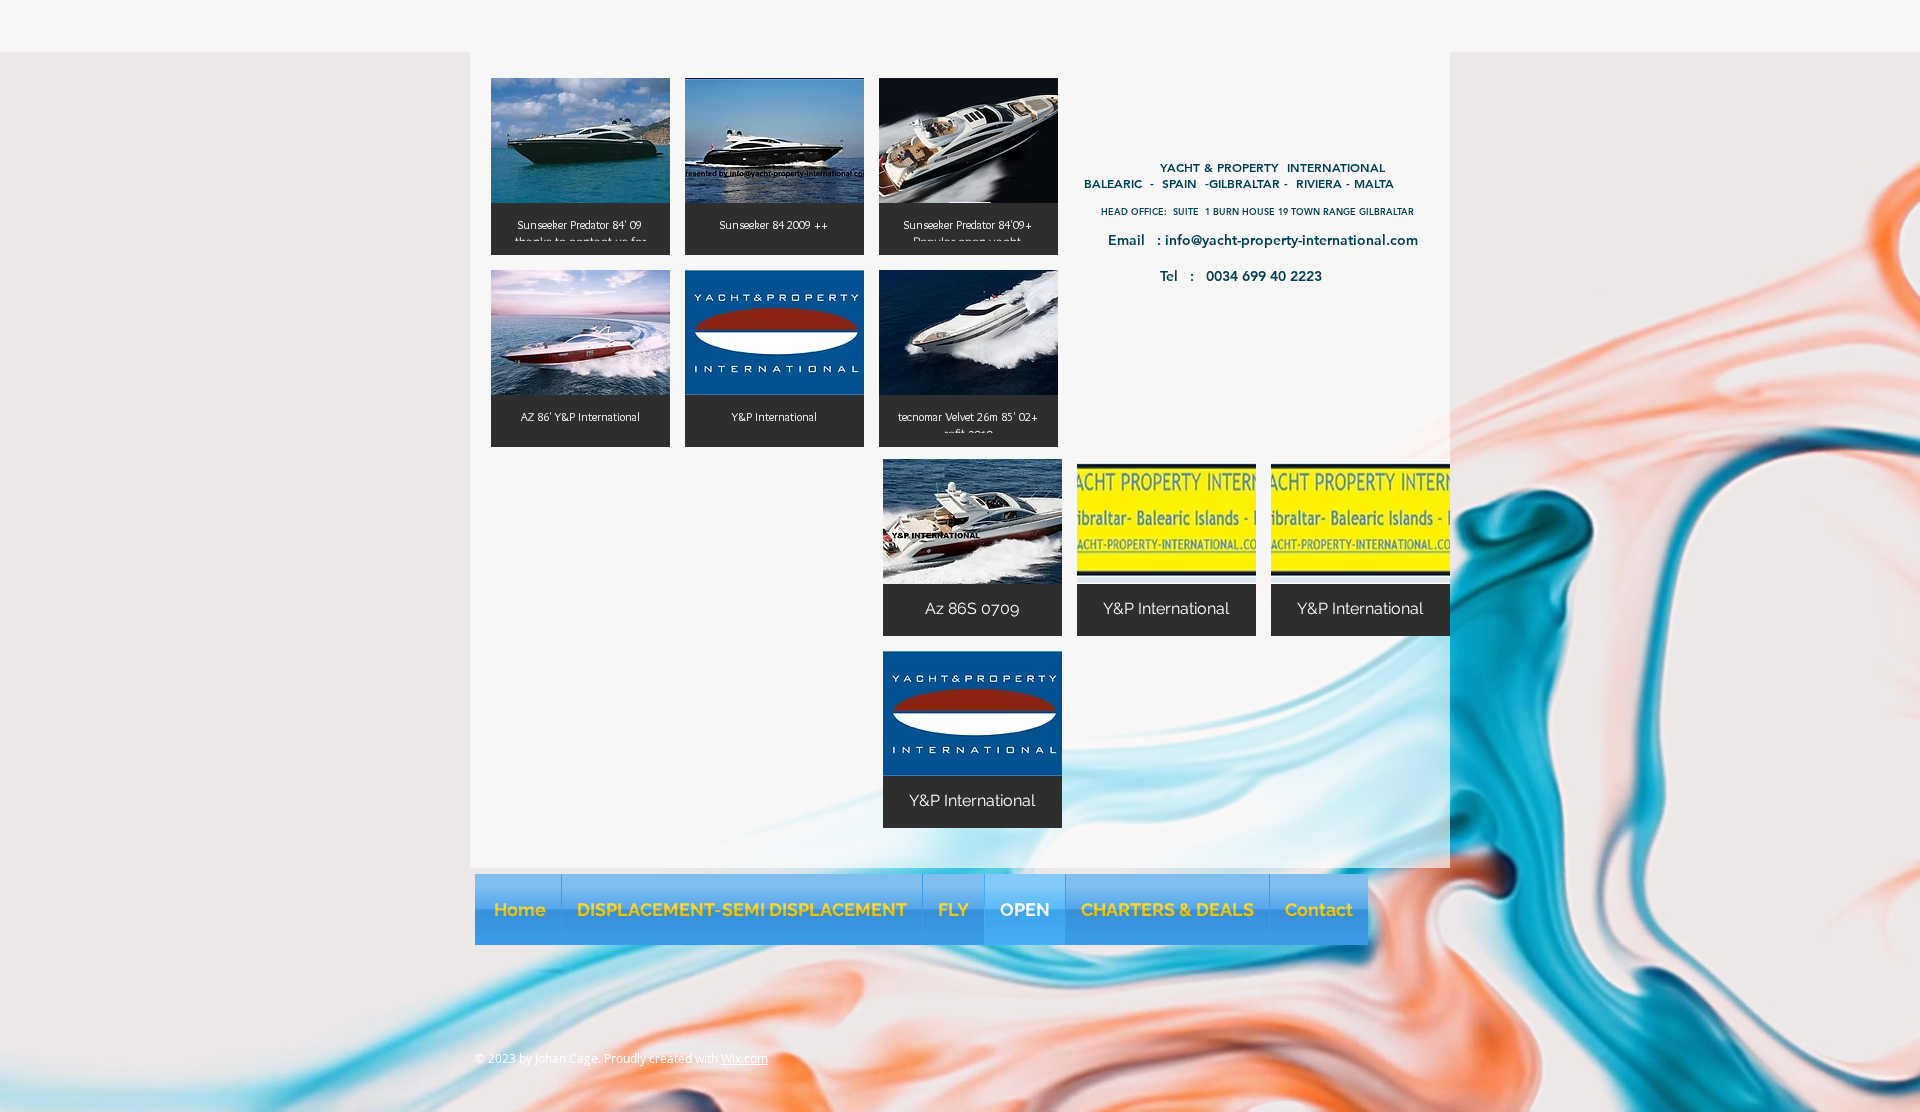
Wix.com (744, 1058)
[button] (580, 166)
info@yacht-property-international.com (1291, 240)
